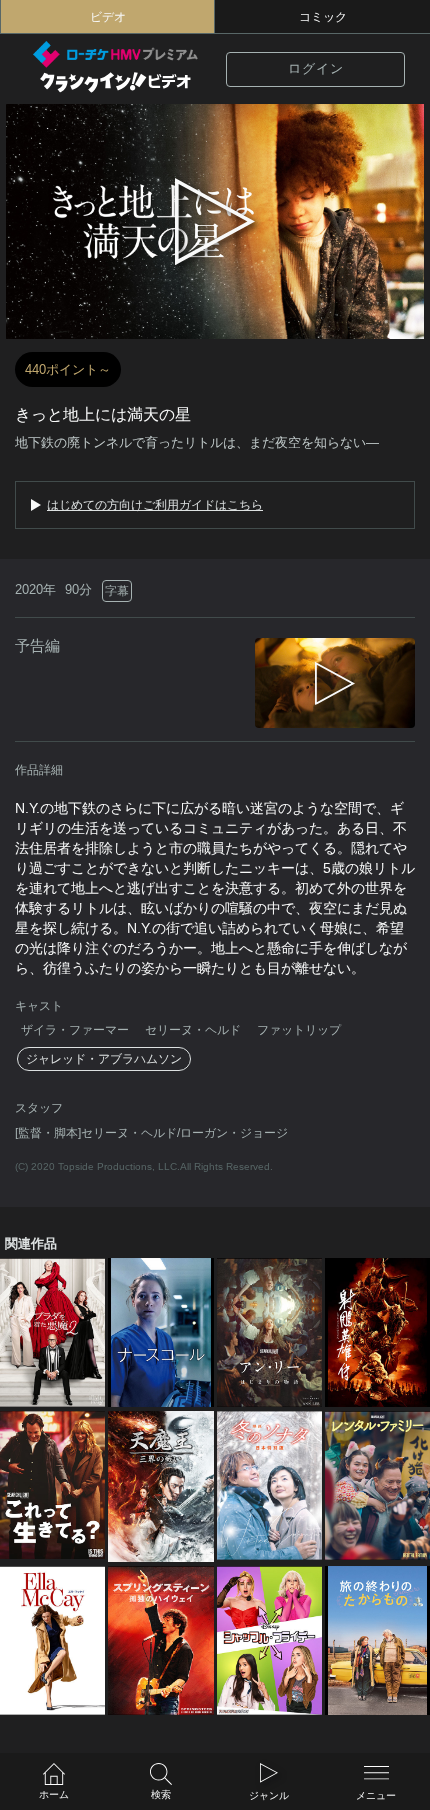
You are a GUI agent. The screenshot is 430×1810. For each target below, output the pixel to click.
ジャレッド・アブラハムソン (104, 1059)
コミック (323, 17)
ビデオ (108, 17)
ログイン (316, 68)
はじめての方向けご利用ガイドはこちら (155, 505)
